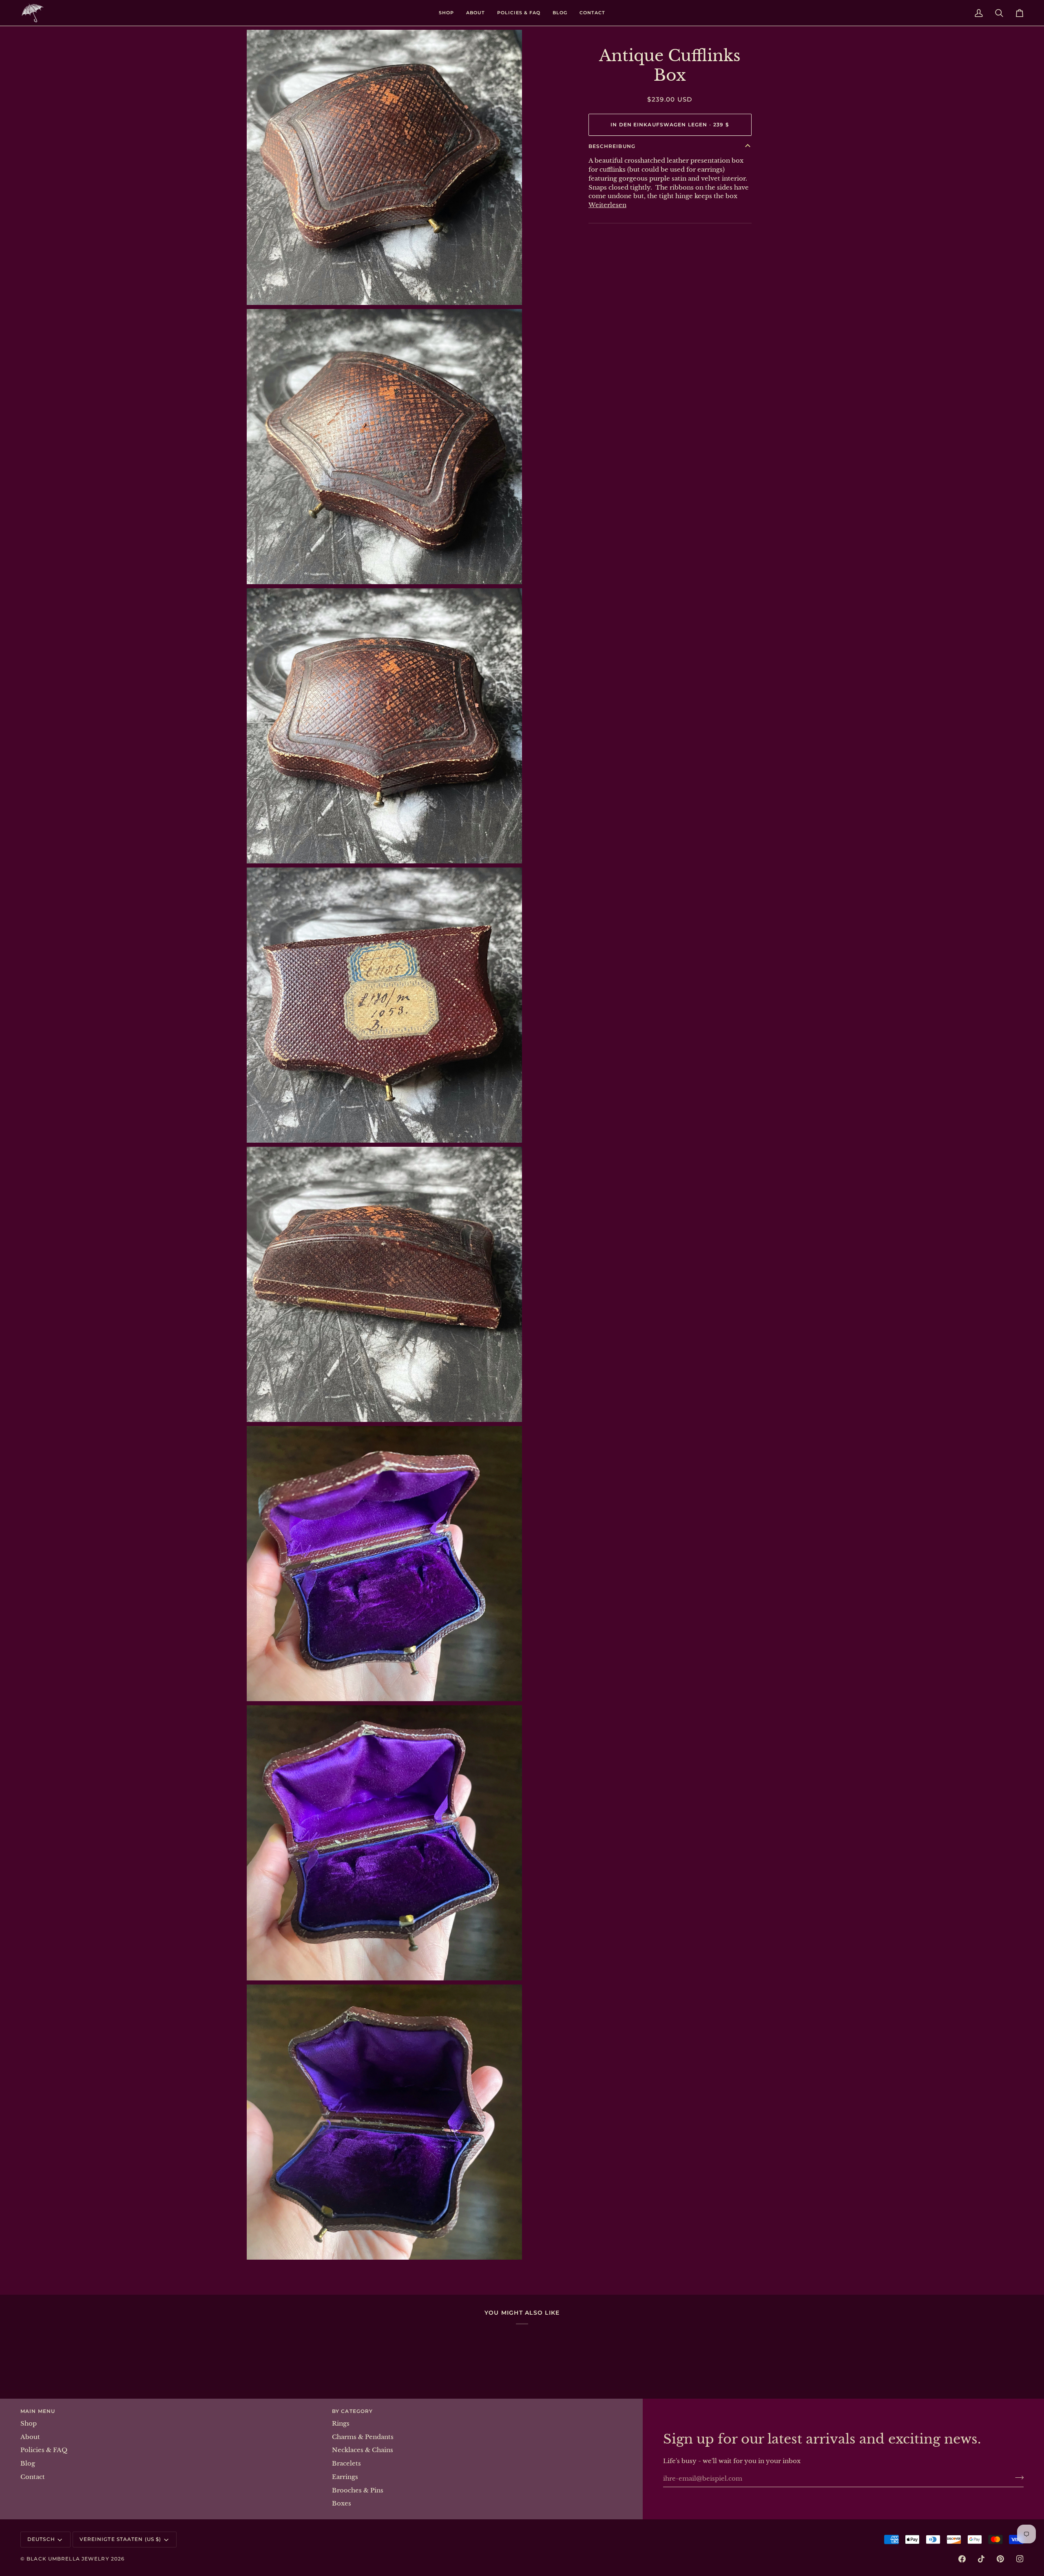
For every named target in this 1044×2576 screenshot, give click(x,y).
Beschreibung (612, 146)
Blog (28, 2463)
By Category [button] (352, 2411)
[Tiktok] (981, 2559)
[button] (446, 13)
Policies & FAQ (44, 2450)
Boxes (342, 2503)
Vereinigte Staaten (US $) (121, 2539)
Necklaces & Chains (363, 2450)
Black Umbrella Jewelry (68, 2559)
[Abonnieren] (1017, 2477)
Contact (33, 2477)
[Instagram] (1020, 2559)
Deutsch (41, 2539)
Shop (29, 2424)
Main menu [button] (38, 2411)
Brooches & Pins (358, 2490)
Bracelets (346, 2463)
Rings (341, 2424)
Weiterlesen (607, 205)
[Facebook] (962, 2559)
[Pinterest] (1000, 2559)
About (30, 2437)
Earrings (345, 2477)
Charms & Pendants (363, 2437)
